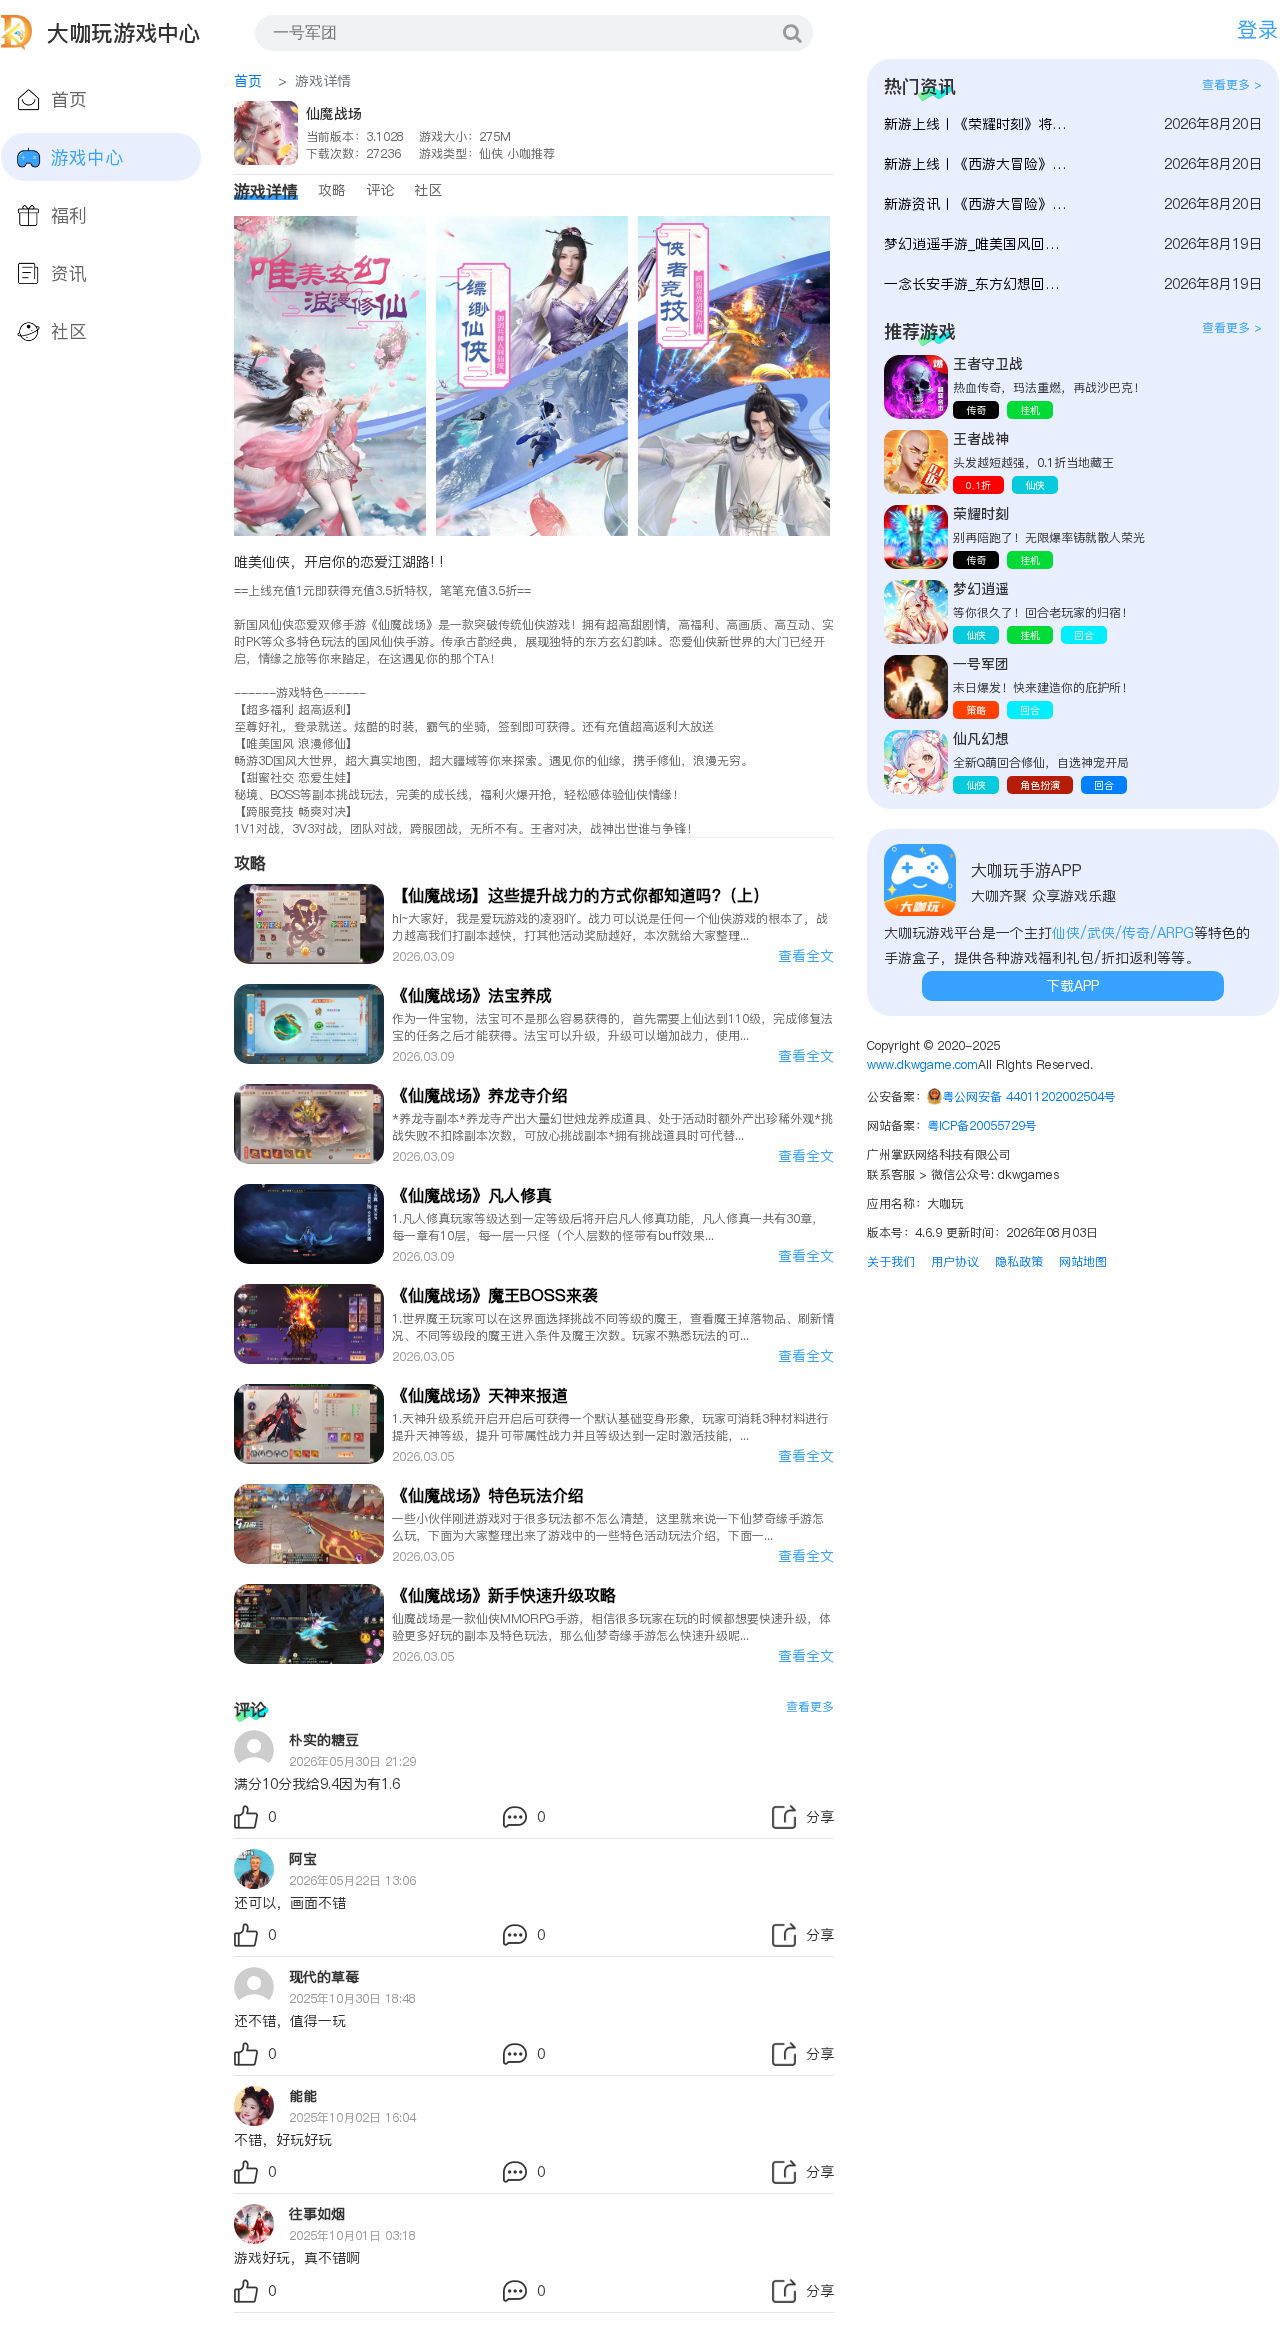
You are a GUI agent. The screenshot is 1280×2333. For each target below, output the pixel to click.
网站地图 (1083, 1261)
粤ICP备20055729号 (982, 1125)
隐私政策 (1019, 1261)
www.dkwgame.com (922, 1064)
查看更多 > (1232, 84)
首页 (248, 81)
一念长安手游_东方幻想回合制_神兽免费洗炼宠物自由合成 (978, 284)
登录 (1258, 29)
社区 (428, 190)
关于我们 (891, 1261)
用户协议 (955, 1261)
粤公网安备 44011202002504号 (1029, 1096)
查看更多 (810, 1706)
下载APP (1072, 986)
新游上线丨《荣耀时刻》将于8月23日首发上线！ (978, 124)
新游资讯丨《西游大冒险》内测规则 (978, 204)
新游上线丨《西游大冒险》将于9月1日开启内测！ (978, 164)
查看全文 (806, 956)
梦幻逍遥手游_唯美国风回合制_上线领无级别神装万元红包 (978, 244)
